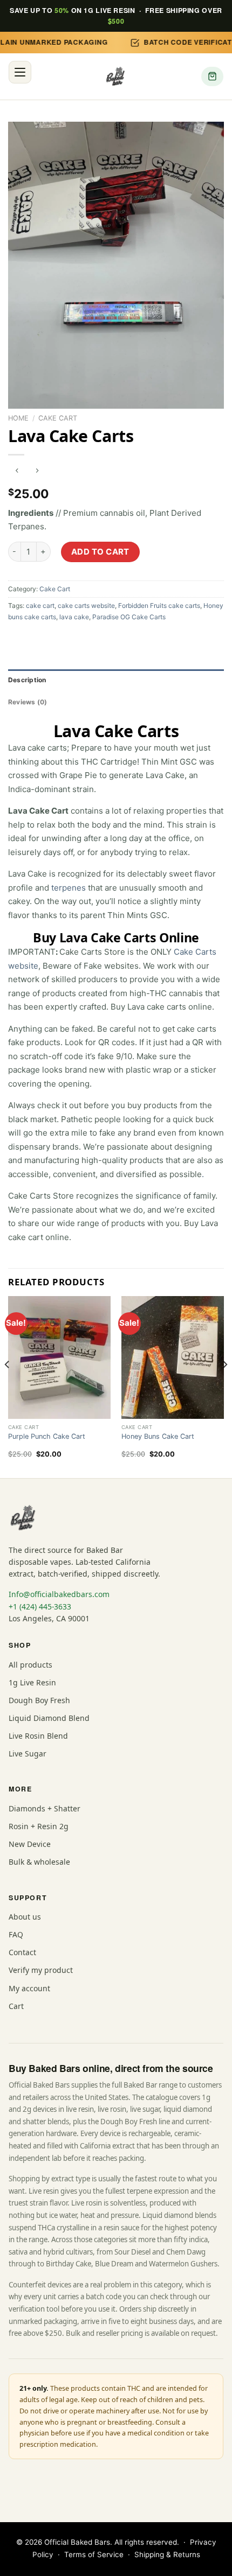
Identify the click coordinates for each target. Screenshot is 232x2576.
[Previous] (8, 1386)
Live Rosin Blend (38, 1736)
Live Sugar (28, 1753)
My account (29, 1988)
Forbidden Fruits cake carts (159, 605)
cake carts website (86, 605)
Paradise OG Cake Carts (129, 617)
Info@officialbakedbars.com (59, 1594)
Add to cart (100, 552)
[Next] (224, 1386)
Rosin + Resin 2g (39, 1826)
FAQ (16, 1934)
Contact (22, 1952)
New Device (30, 1844)
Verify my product (41, 1970)
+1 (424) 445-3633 (40, 1606)
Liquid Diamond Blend (49, 1718)
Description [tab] (27, 680)
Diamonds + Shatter (45, 1808)
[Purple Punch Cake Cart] (59, 1357)
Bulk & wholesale (39, 1862)
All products (30, 1665)
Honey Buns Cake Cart (158, 1436)
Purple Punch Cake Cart (47, 1436)
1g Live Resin (32, 1682)
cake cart (40, 605)
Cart (16, 2006)
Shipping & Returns (167, 2554)
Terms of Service (94, 2554)
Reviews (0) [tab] (28, 702)
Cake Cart (58, 418)
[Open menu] (20, 72)
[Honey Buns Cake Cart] (173, 1357)
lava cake (74, 617)
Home (18, 418)
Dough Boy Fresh (39, 1700)
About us (25, 1917)
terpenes (69, 888)
